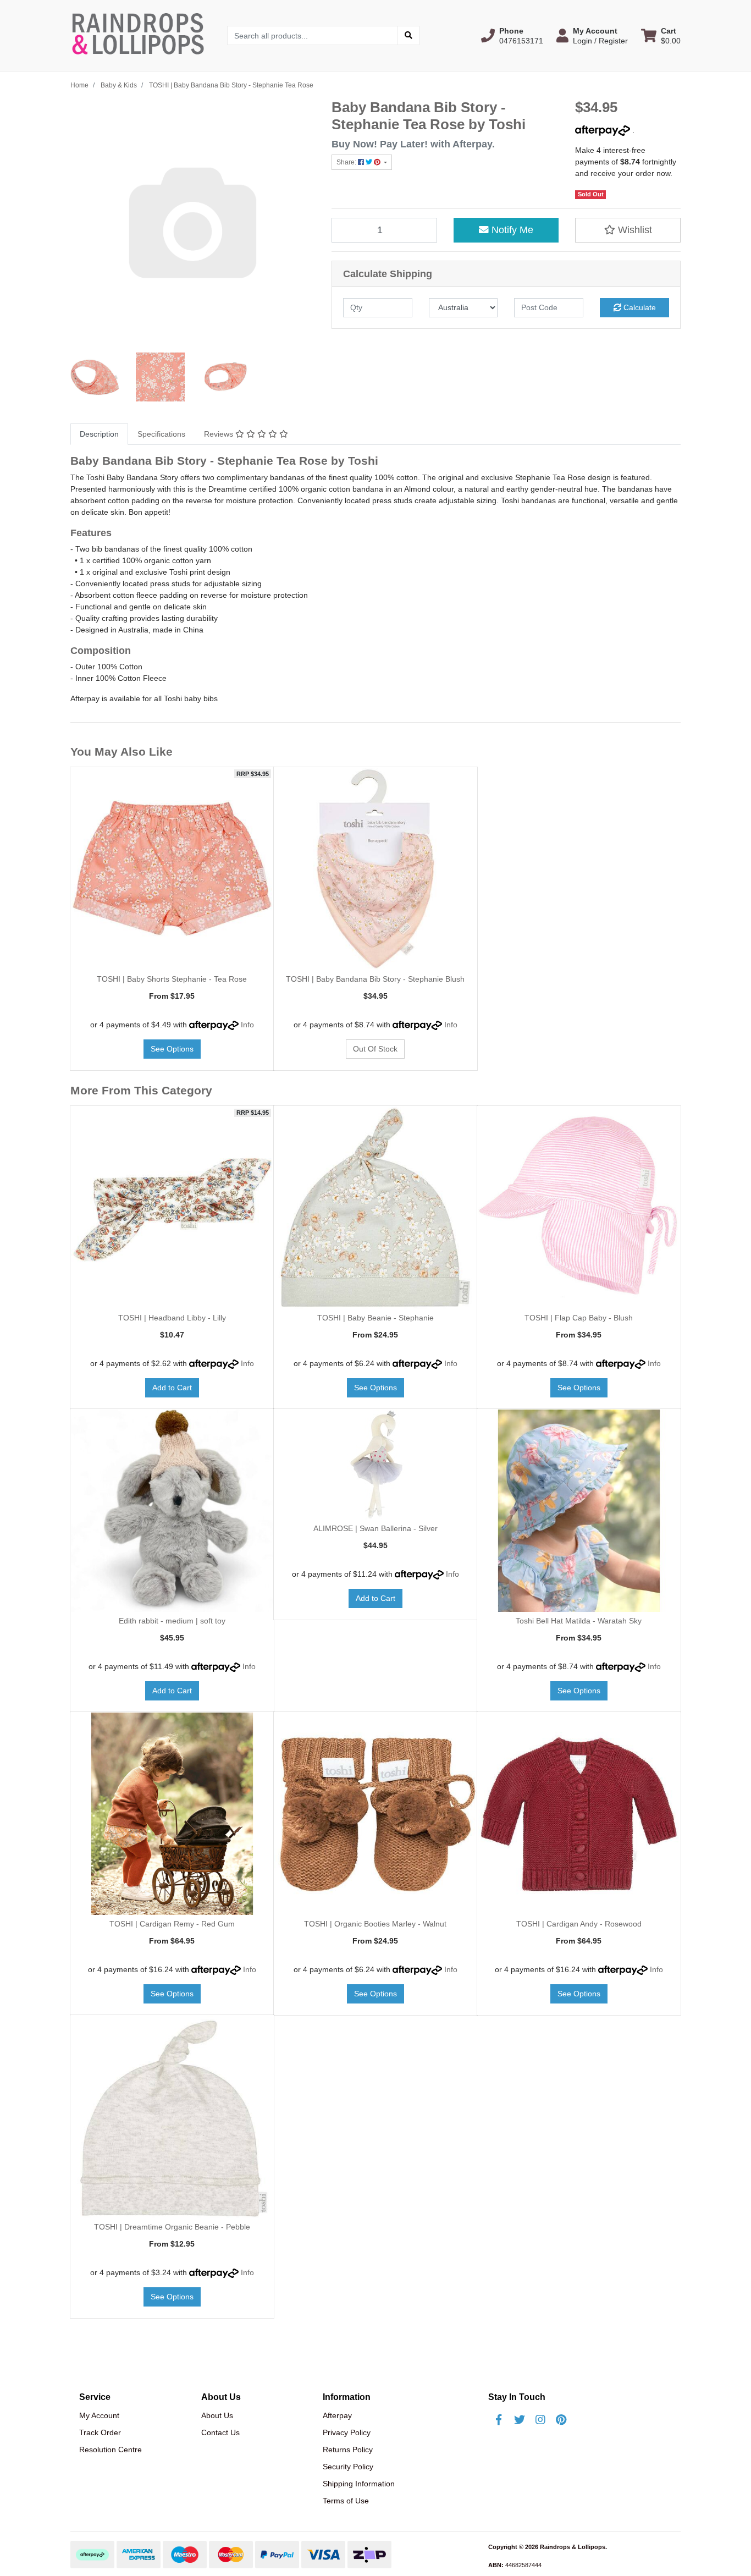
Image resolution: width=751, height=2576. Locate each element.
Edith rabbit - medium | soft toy (172, 1621)
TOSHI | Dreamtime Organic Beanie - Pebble (172, 2227)
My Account (99, 2415)
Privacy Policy (347, 2432)
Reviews (220, 434)
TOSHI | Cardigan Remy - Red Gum (172, 1924)
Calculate (639, 307)
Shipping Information (359, 2484)
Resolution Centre (111, 2450)
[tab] (99, 434)
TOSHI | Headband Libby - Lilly (172, 1318)
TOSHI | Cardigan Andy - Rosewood (579, 1924)
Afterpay (337, 2415)
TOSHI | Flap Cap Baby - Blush (579, 1318)
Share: (347, 162)
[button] (512, 36)
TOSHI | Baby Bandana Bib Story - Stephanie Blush (375, 979)
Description (99, 434)
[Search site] (408, 35)
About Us (217, 2415)
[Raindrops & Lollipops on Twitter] (520, 2420)
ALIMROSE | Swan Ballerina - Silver (375, 1528)
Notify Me (511, 230)
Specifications (161, 434)
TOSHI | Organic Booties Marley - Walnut (375, 1924)
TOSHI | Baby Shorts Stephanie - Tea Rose (172, 979)
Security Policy (348, 2467)
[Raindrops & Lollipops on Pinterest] (561, 2420)
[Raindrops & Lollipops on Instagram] (540, 2420)
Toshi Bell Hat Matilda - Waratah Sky (579, 1621)
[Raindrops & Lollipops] (140, 35)
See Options (172, 1049)
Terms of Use (346, 2501)
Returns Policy (348, 2450)
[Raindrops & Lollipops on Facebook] (499, 2420)
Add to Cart (172, 1388)
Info (247, 1025)
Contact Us (220, 2432)
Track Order (100, 2432)
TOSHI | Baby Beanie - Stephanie (375, 1318)
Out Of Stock (375, 1049)
